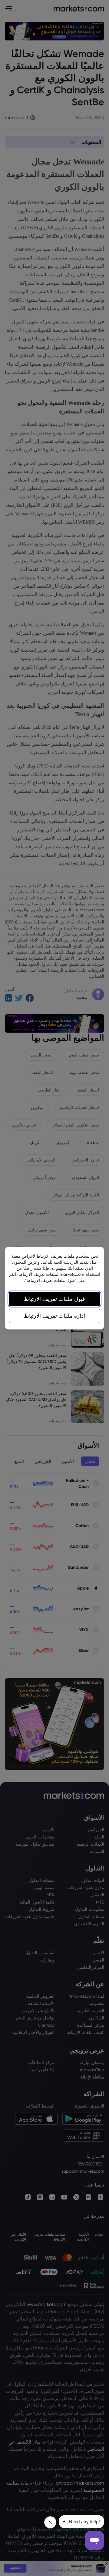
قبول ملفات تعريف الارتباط (54, 1299)
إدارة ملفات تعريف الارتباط (54, 1316)
